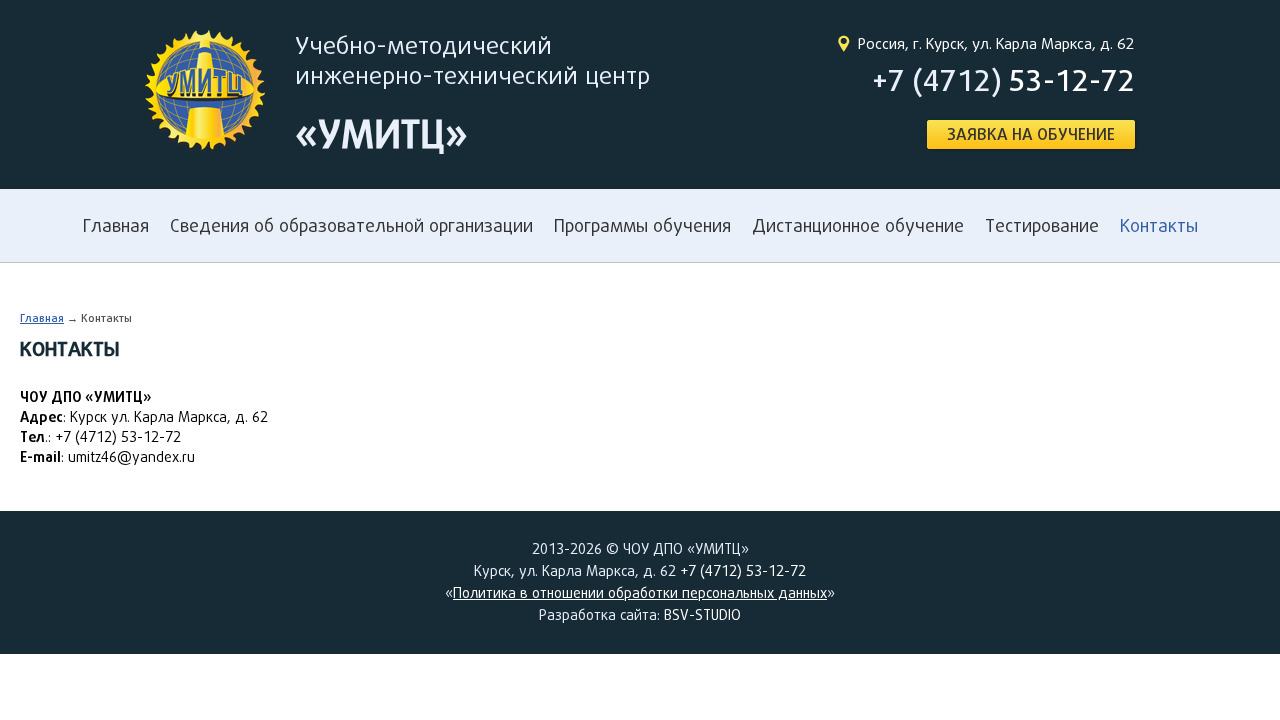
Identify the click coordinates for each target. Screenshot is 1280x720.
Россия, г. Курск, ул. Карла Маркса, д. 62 (996, 43)
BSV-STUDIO (702, 615)
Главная (116, 225)
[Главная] (205, 93)
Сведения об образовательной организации (351, 225)
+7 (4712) (1003, 80)
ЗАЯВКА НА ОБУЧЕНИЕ (1031, 134)
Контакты (1159, 225)
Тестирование (1042, 225)
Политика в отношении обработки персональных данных (640, 593)
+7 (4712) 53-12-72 (743, 571)
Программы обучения (642, 225)
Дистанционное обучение (858, 225)
